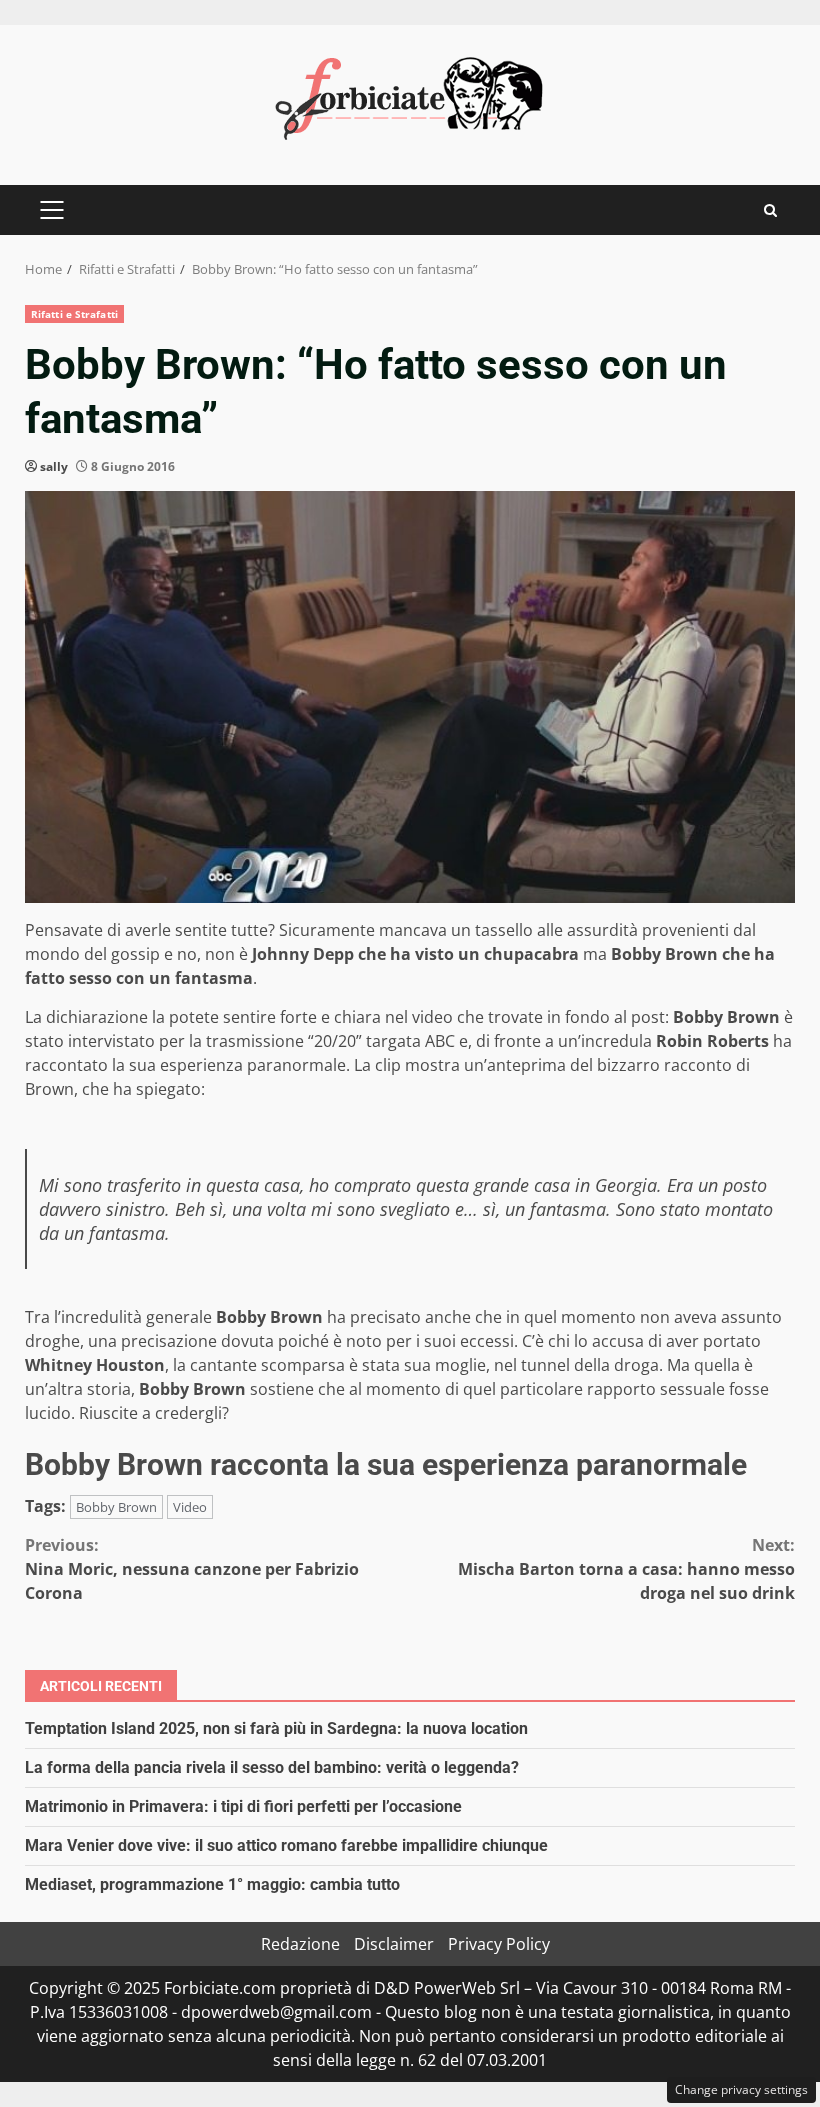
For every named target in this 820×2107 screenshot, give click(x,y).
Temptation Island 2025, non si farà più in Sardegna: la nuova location (276, 1728)
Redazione (300, 1944)
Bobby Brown (116, 1507)
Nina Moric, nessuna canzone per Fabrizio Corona (192, 1569)
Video (190, 1507)
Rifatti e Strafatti (74, 314)
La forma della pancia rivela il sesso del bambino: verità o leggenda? (272, 1767)
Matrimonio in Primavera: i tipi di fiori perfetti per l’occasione (243, 1806)
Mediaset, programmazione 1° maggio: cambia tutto (212, 1884)
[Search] (770, 210)
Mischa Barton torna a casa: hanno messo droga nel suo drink (626, 1569)
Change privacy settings (741, 2089)
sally (54, 466)
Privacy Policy (499, 1944)
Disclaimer (394, 1944)
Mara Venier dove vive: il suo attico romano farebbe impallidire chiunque (286, 1845)
